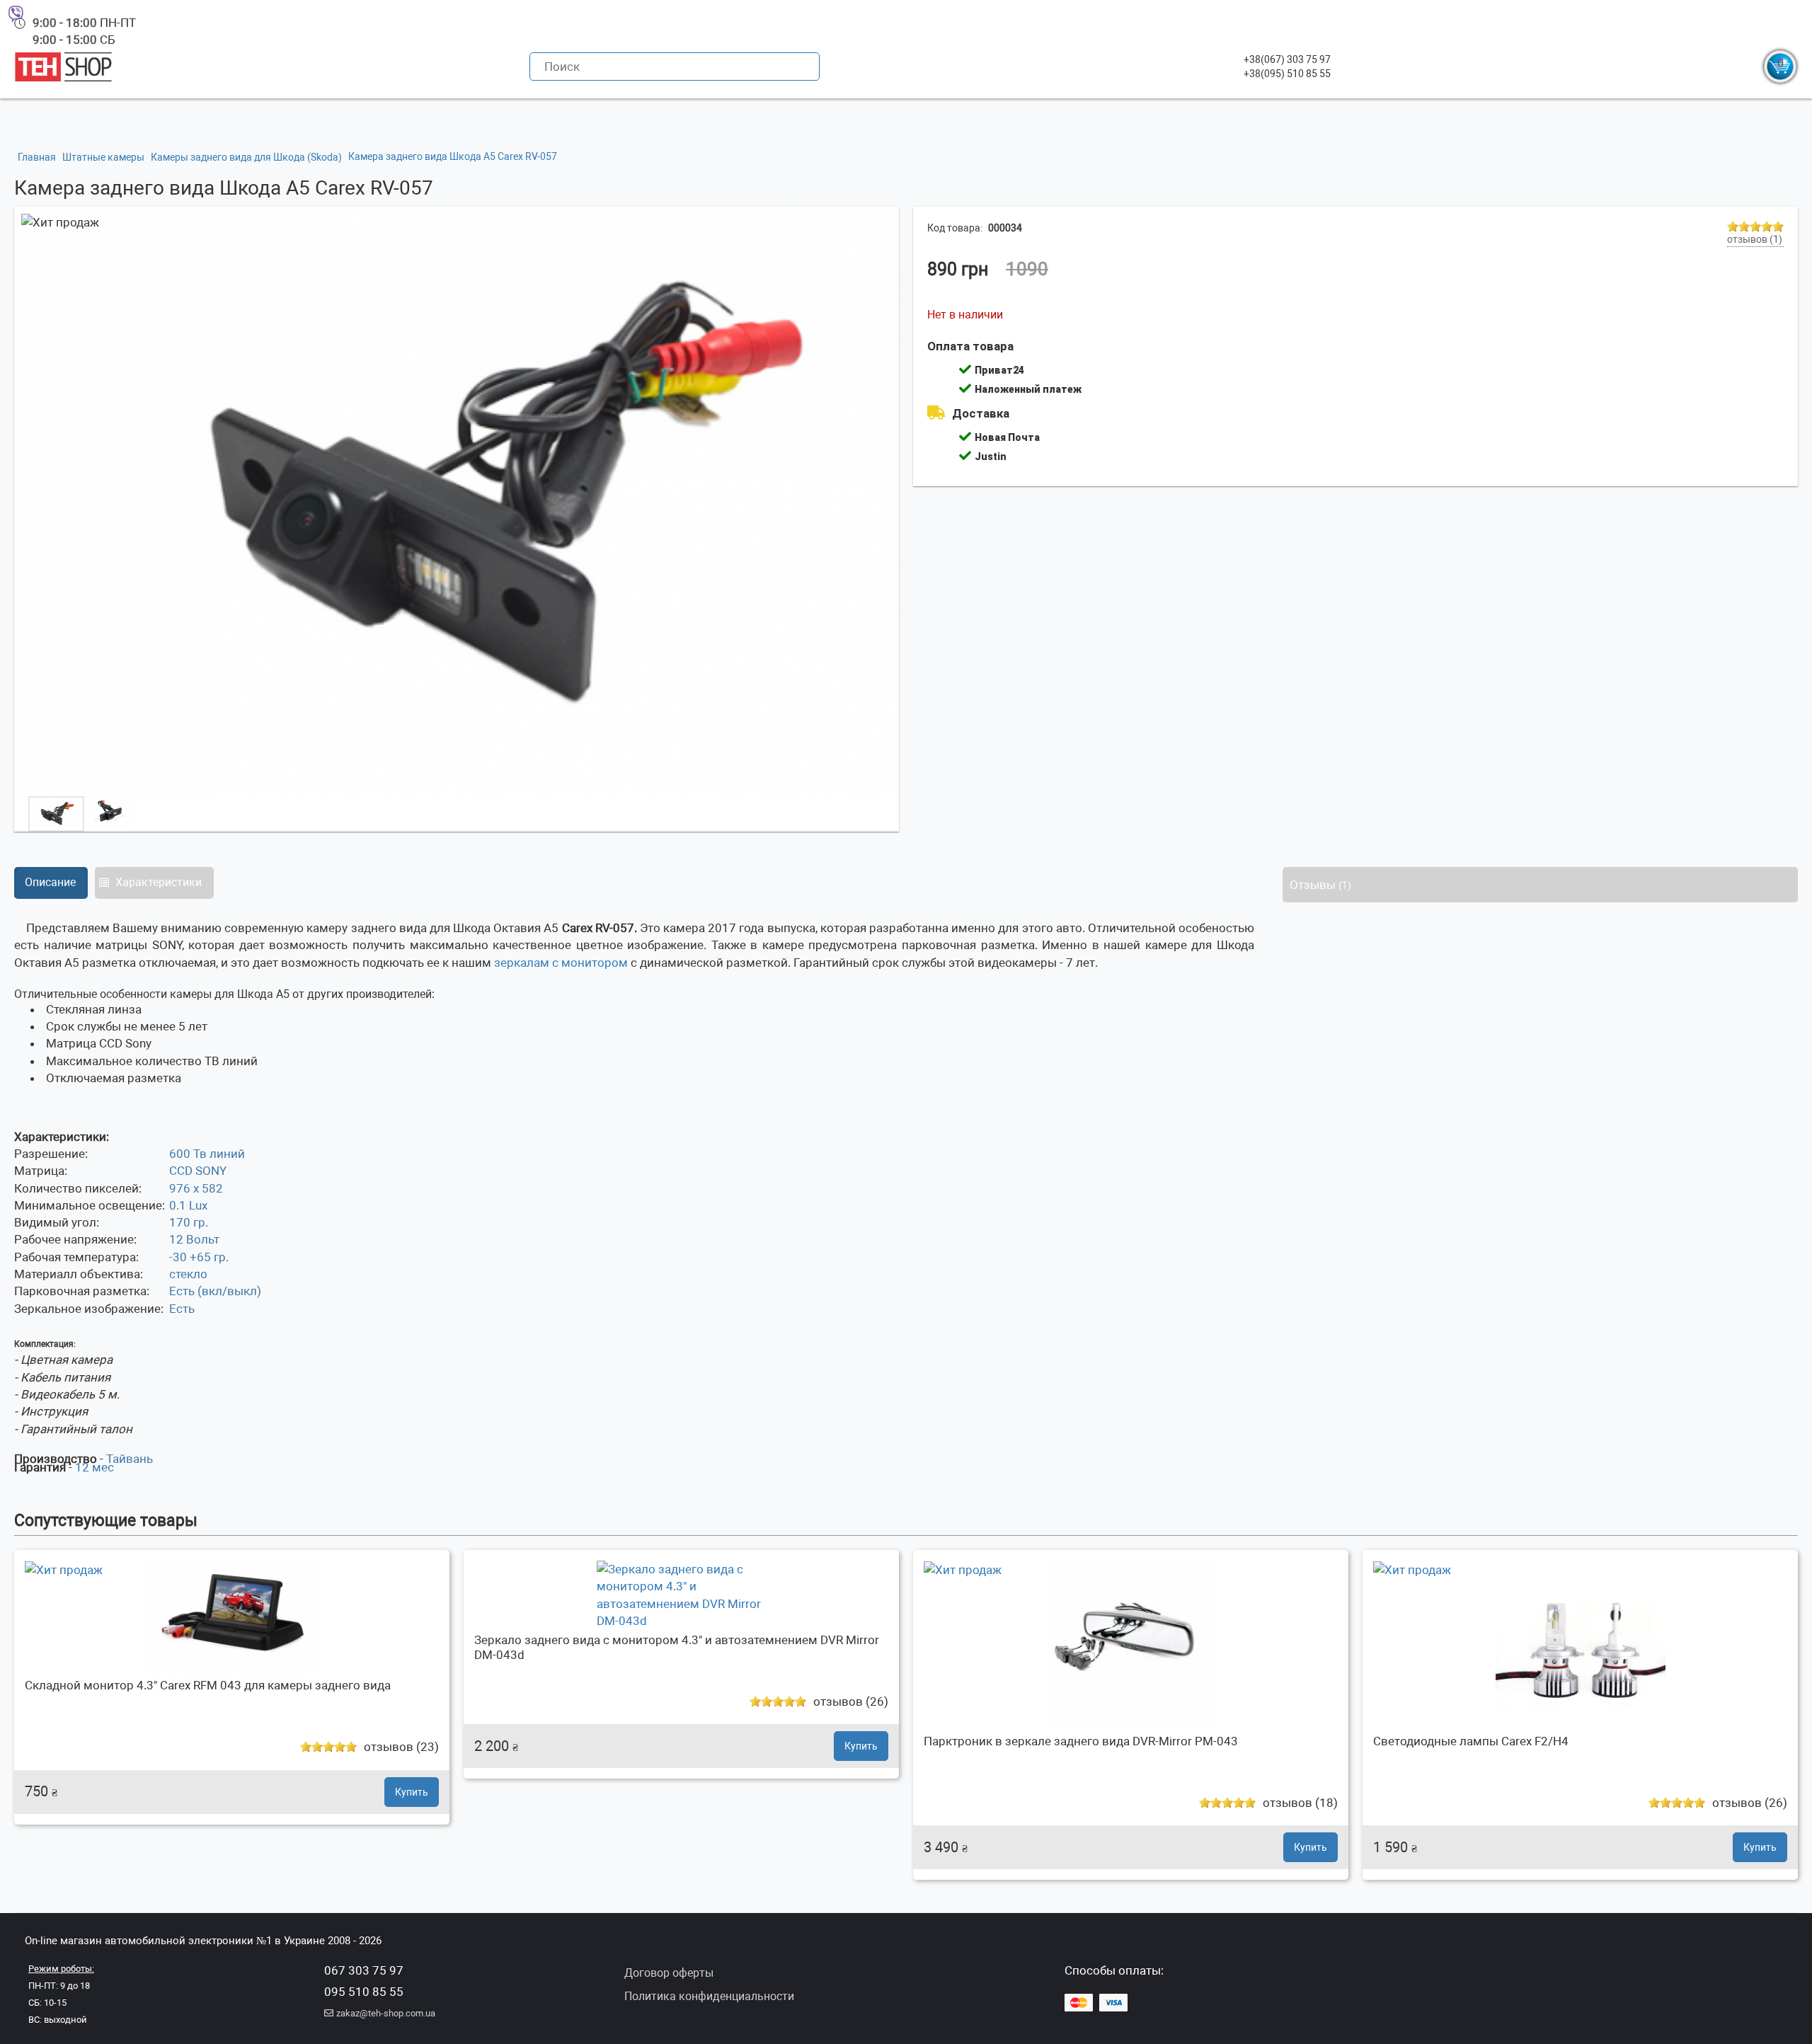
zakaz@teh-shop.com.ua (386, 2013)
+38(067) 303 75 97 (1287, 59)
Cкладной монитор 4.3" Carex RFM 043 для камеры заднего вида (208, 1685)
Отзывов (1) (1755, 239)
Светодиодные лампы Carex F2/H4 (1471, 1741)
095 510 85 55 (364, 1992)
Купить (412, 1792)
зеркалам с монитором (560, 963)
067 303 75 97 (364, 1970)
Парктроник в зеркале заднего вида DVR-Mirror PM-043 (1081, 1741)
